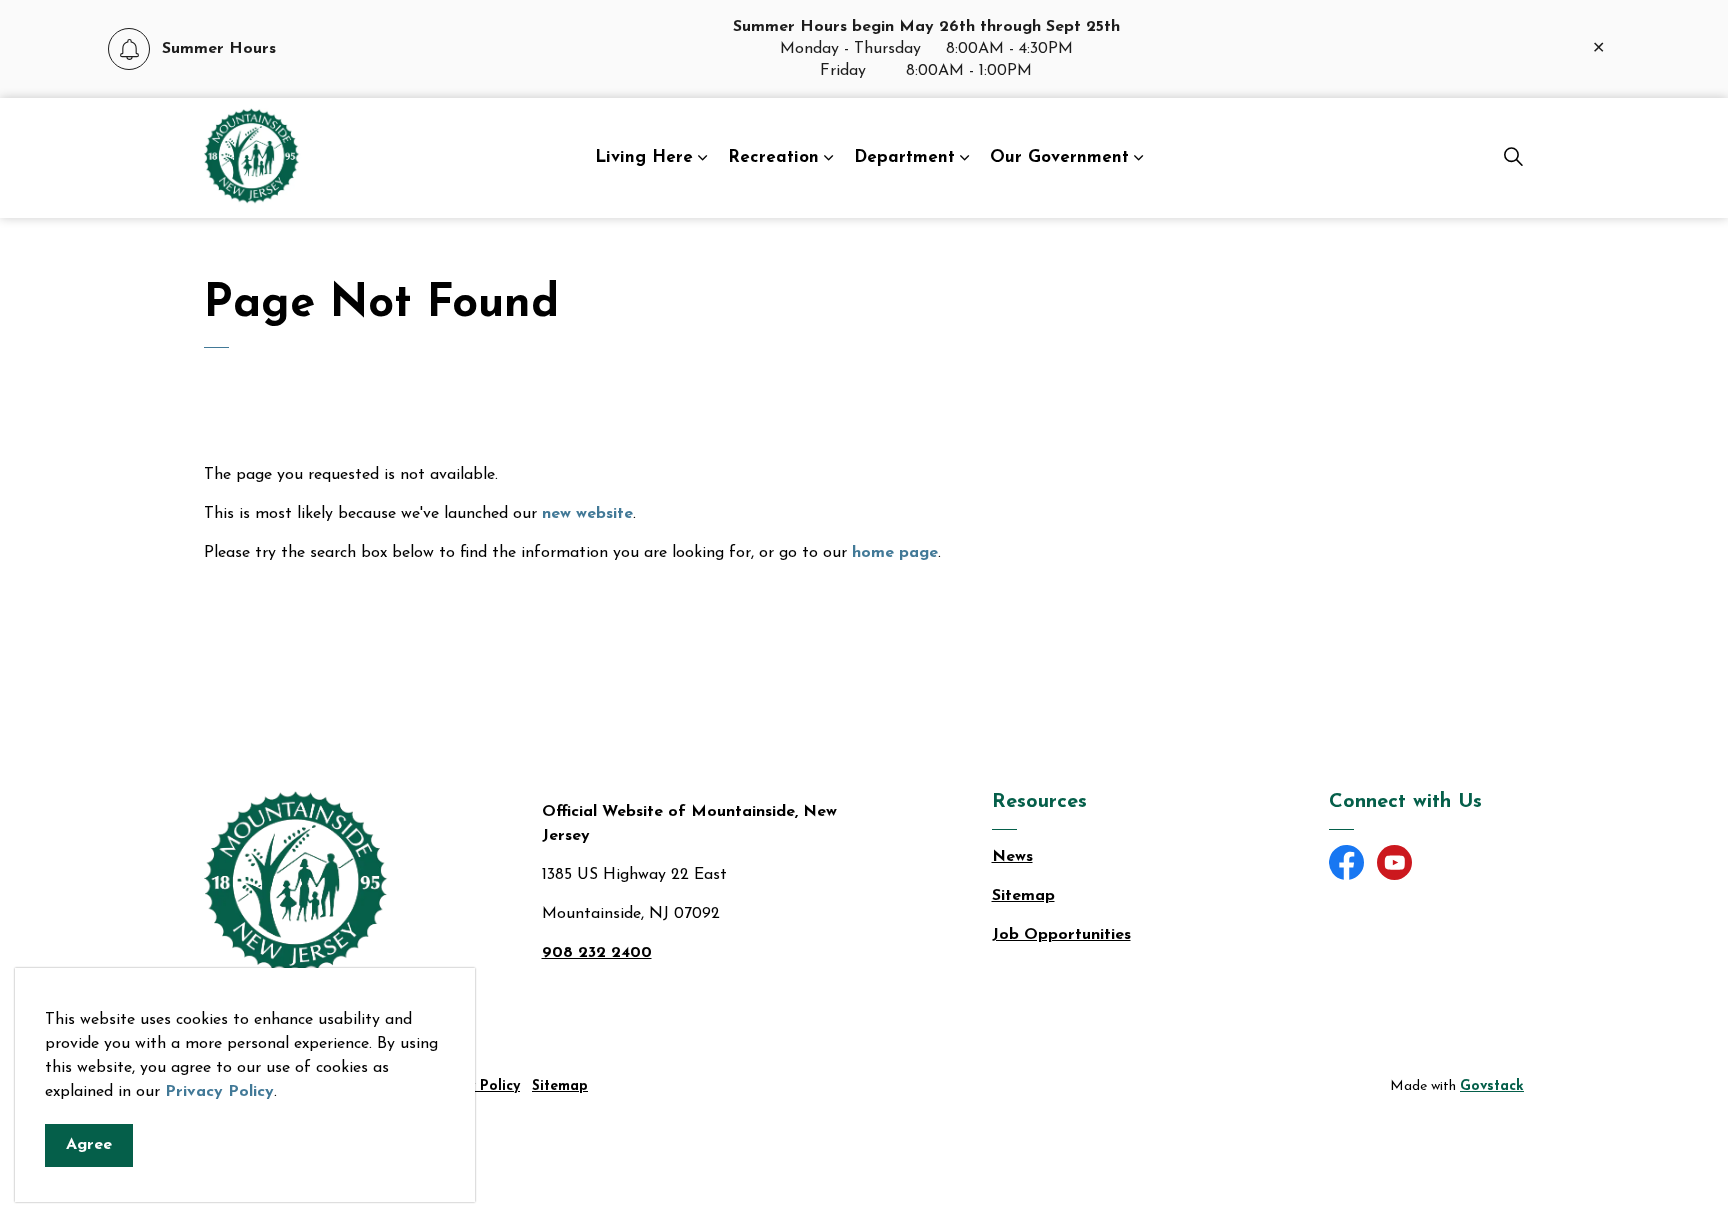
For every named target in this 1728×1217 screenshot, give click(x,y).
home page (895, 553)
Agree (89, 1145)
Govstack (1492, 1086)
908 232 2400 (597, 953)
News (1012, 857)
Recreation (773, 157)
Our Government (1059, 157)
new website (587, 514)
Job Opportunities (1061, 935)
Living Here (644, 157)
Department (904, 157)
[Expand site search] (1513, 158)
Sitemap (1023, 896)
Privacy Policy (219, 1092)
